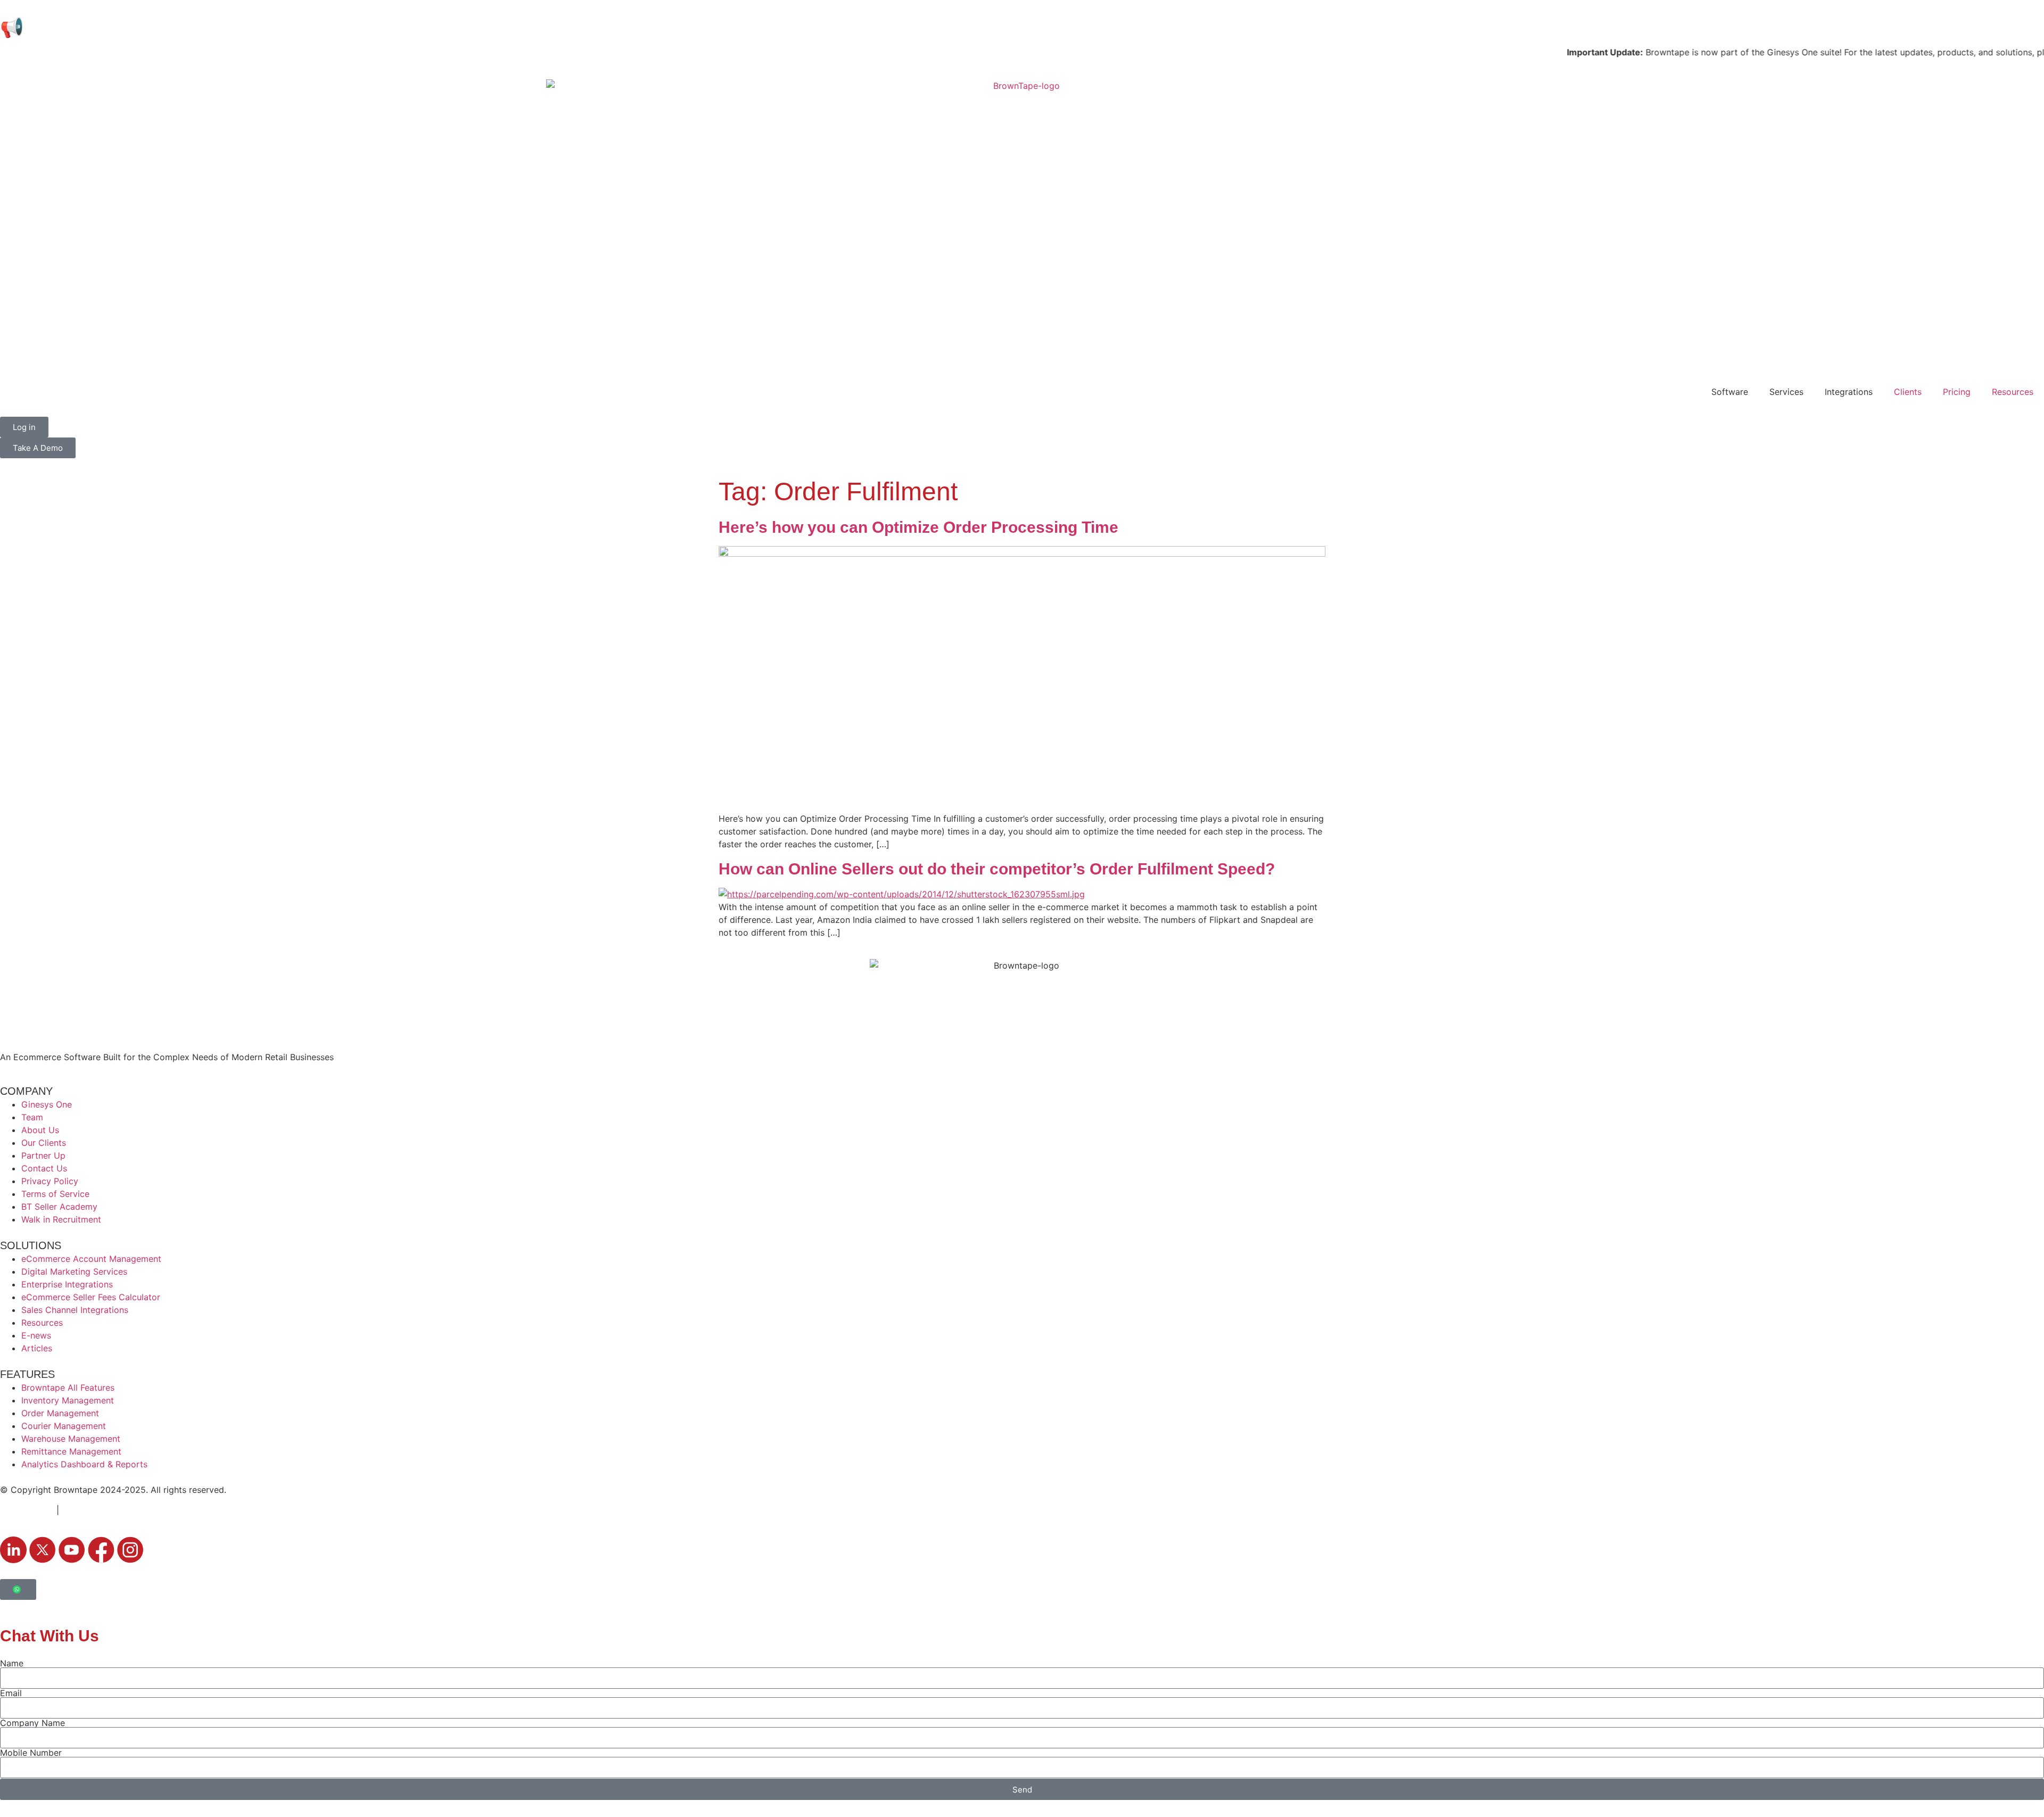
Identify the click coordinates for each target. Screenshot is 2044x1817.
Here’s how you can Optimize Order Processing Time (918, 527)
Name (12, 1663)
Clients (1908, 392)
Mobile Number (31, 1753)
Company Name (32, 1723)
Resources (2013, 392)
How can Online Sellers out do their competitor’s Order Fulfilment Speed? (997, 869)
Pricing (1957, 392)
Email (11, 1693)
